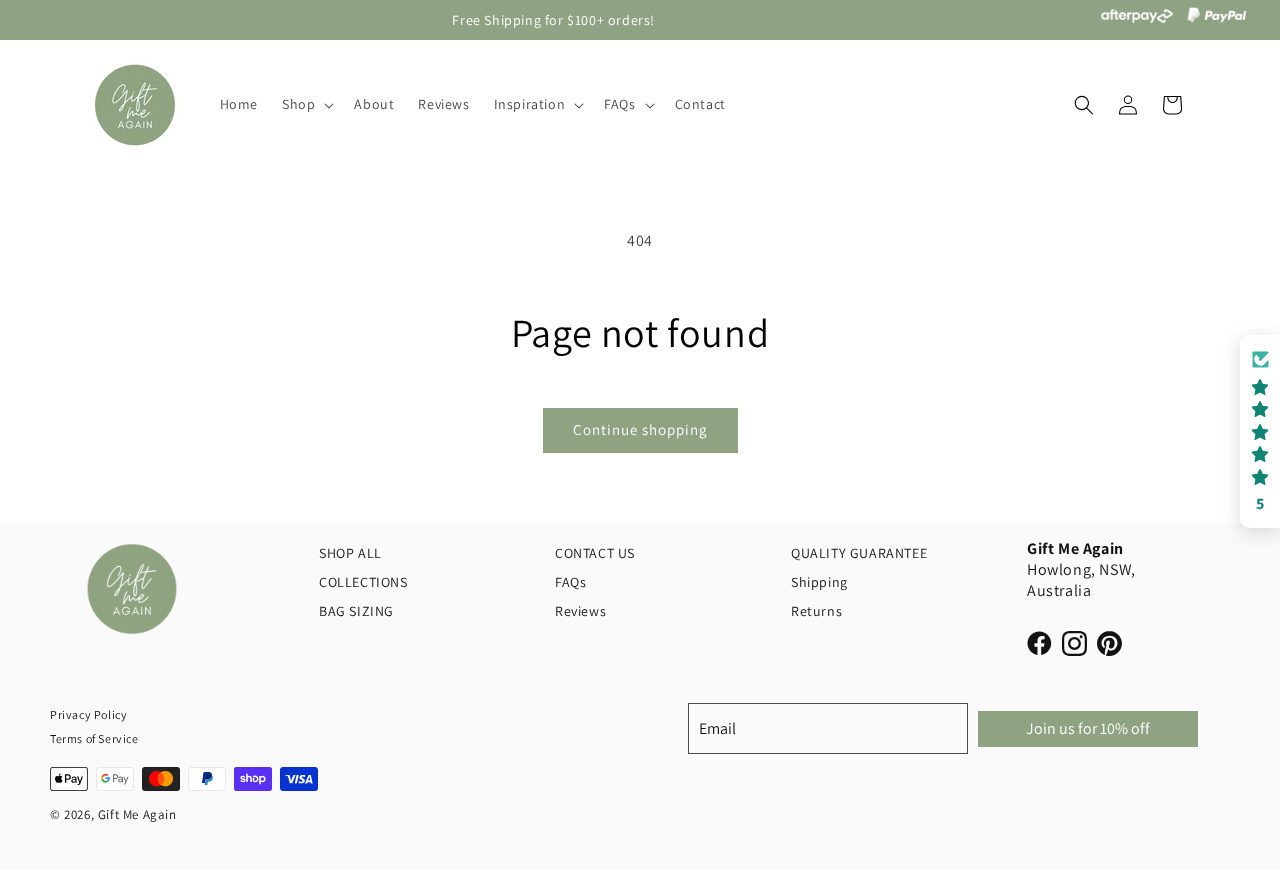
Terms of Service (94, 738)
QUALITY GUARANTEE (859, 553)
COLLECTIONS (363, 582)
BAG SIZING (356, 611)
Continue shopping (640, 429)
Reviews (580, 611)
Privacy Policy (88, 714)
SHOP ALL (350, 553)
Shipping (819, 582)
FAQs (570, 582)
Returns (816, 611)
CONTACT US (595, 553)
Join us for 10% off (1088, 728)
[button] (306, 105)
